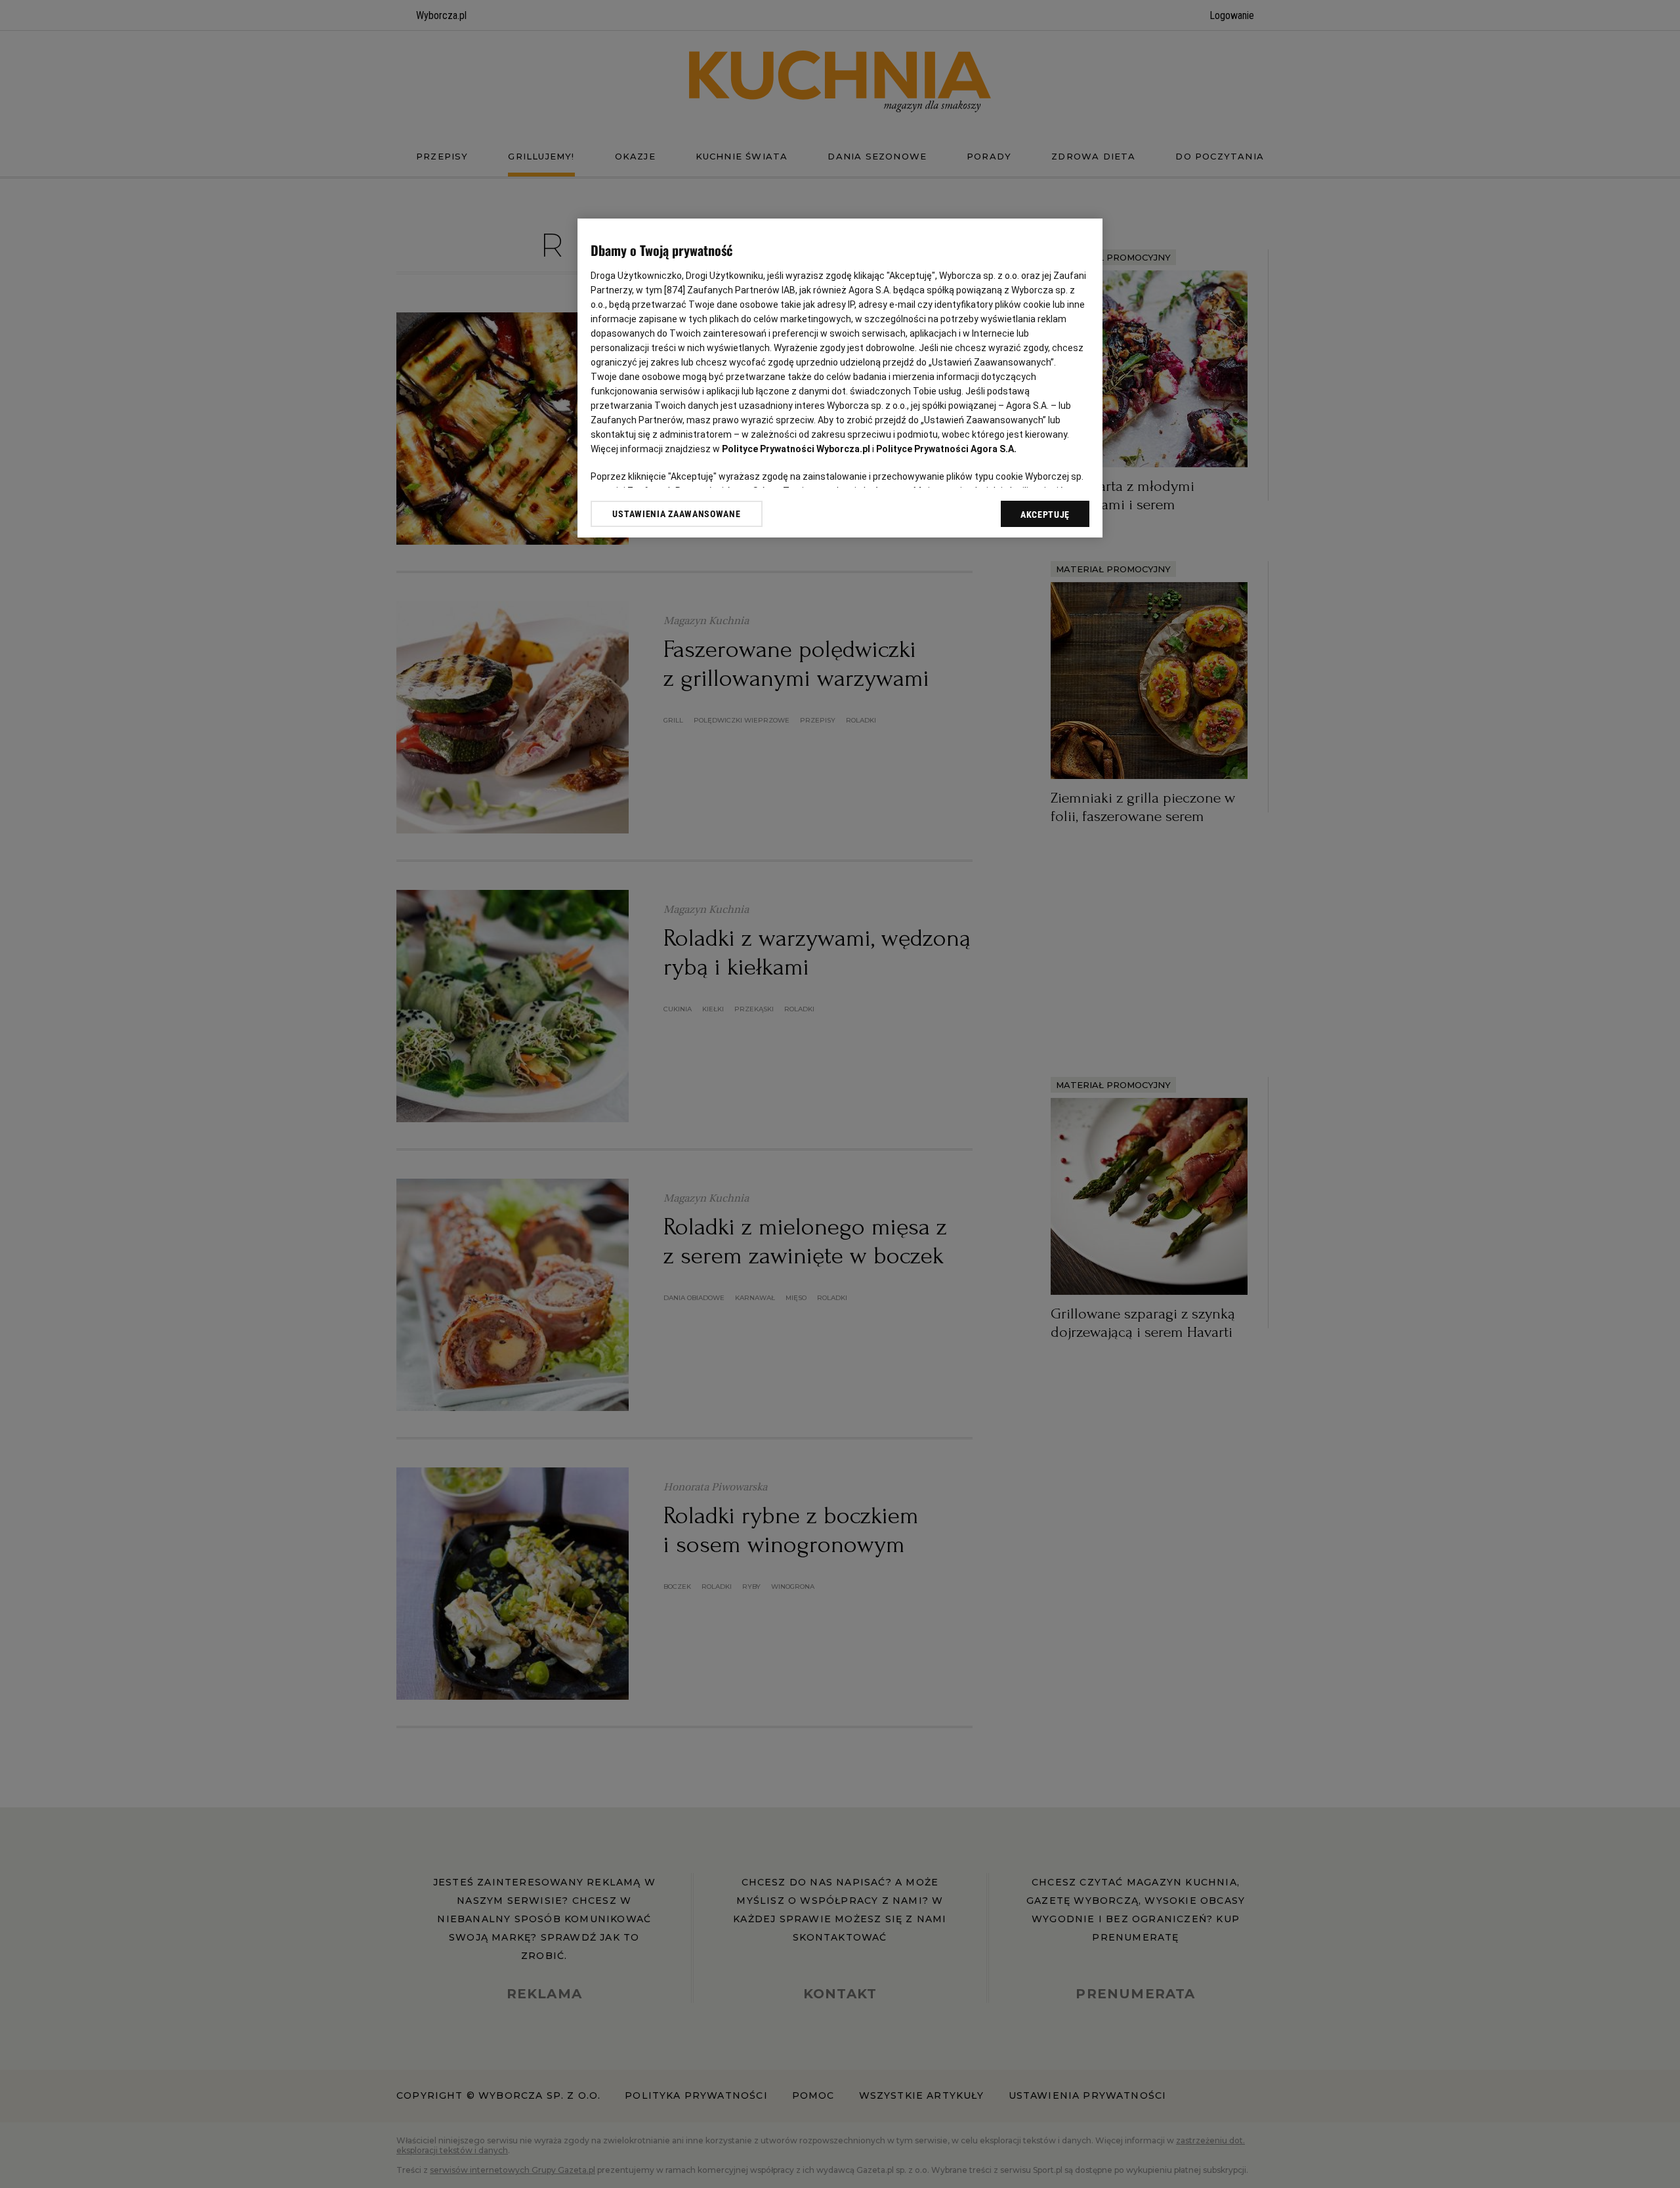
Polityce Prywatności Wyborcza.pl (796, 449)
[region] (840, 378)
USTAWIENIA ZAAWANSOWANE (676, 514)
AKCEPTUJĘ (1045, 515)
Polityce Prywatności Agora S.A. (946, 449)
